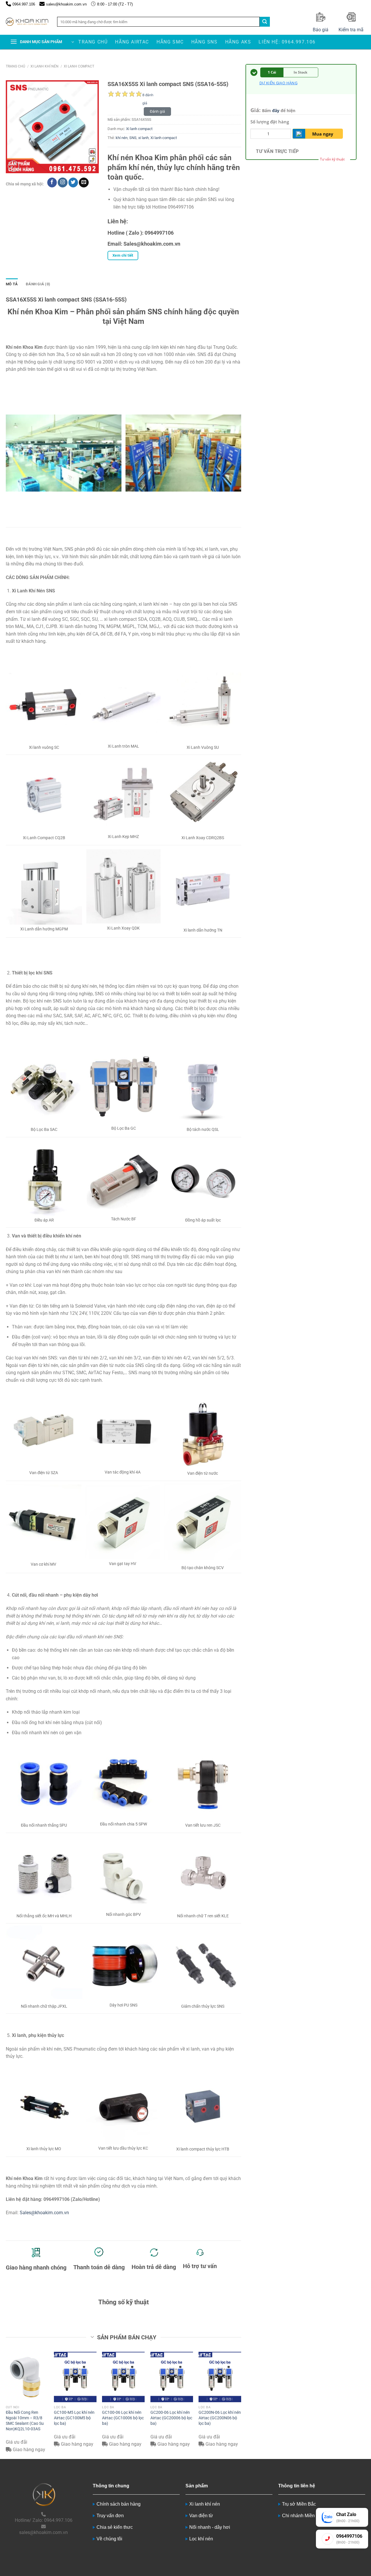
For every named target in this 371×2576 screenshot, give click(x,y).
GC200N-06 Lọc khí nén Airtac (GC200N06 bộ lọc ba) (220, 2418)
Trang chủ (93, 42)
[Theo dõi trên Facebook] (52, 182)
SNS (133, 138)
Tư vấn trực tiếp (277, 151)
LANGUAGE (358, 4)
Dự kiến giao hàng (278, 83)
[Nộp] (265, 22)
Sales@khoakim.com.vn (44, 2213)
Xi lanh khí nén (44, 66)
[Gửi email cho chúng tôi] (84, 182)
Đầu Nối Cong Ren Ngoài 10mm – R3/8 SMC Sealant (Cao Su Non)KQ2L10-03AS (25, 2421)
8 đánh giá (148, 96)
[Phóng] (13, 166)
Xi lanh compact (79, 66)
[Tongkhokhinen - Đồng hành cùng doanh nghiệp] (27, 22)
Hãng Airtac (132, 42)
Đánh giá (157, 111)
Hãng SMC (170, 42)
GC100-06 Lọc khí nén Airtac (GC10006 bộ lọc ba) (123, 2418)
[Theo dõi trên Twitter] (73, 182)
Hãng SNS (204, 42)
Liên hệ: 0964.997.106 (287, 42)
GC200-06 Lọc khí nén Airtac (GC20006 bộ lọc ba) (171, 2418)
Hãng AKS (238, 42)
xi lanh (143, 138)
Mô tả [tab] (12, 284)
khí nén (122, 138)
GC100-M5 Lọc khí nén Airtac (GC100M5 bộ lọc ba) (74, 2418)
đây (276, 111)
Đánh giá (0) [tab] (38, 284)
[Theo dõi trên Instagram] (62, 182)
